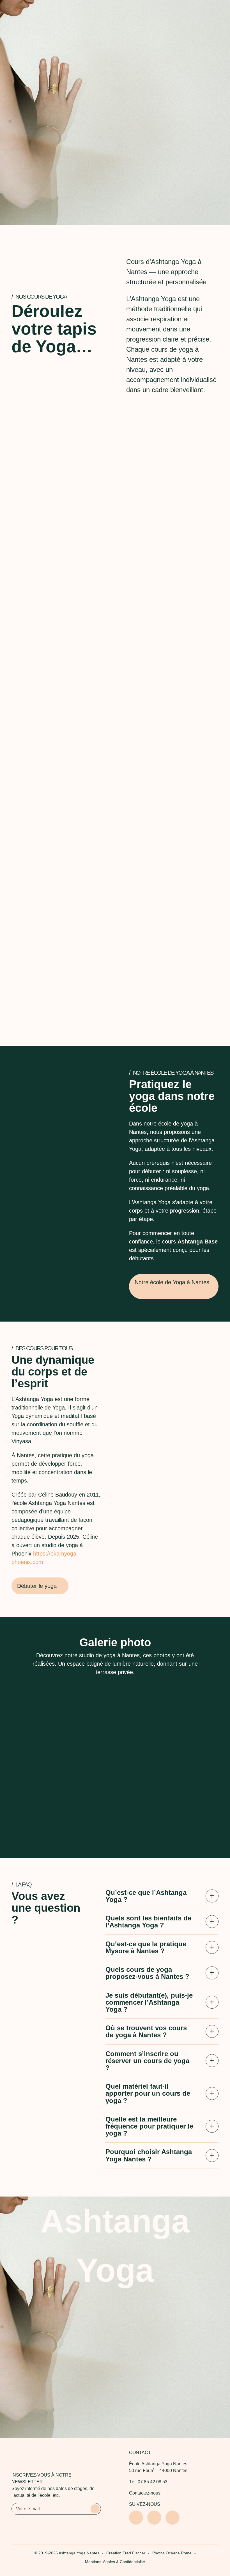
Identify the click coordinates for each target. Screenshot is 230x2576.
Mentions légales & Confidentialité (115, 2562)
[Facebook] (154, 2518)
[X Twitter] (173, 2518)
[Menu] (216, 10)
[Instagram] (136, 2518)
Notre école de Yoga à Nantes (172, 1282)
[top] (217, 2504)
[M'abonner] (95, 2509)
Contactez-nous (145, 2493)
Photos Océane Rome (172, 2553)
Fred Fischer (134, 2553)
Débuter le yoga (113, 126)
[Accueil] (17, 10)
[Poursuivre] (115, 205)
